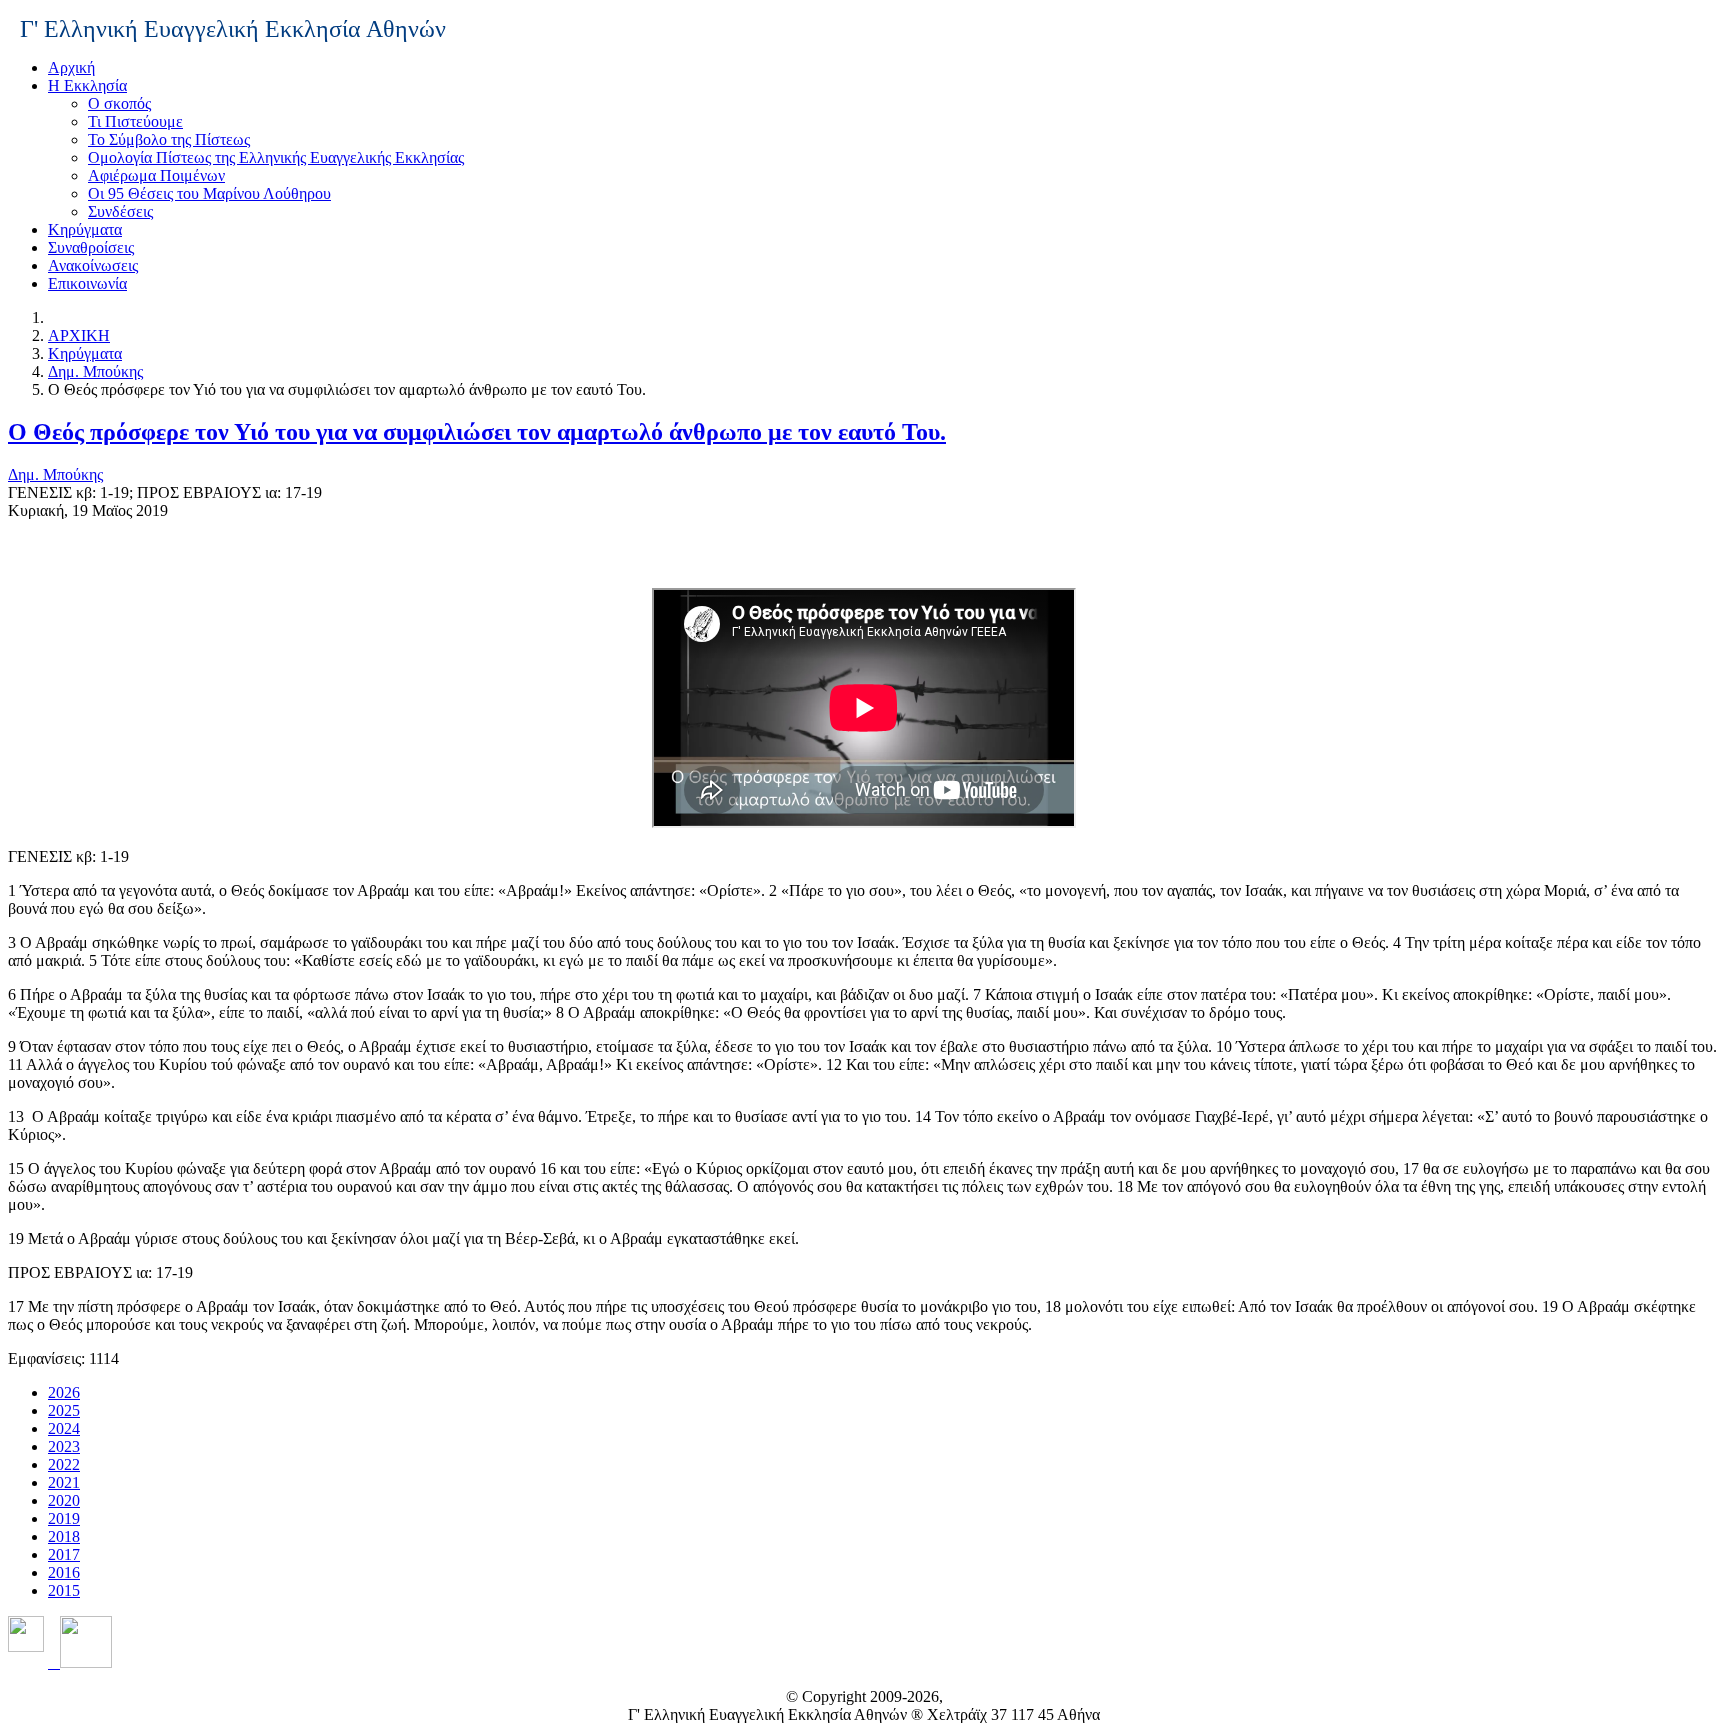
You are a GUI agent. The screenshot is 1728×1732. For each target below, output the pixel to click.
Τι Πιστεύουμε (135, 121)
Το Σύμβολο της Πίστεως (169, 139)
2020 (64, 1500)
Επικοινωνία (87, 283)
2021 (64, 1482)
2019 (64, 1518)
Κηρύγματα (85, 229)
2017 (64, 1554)
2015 (64, 1590)
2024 (64, 1428)
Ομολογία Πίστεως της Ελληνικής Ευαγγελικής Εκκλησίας (276, 157)
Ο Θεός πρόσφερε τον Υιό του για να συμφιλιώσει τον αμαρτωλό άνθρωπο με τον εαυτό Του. (477, 432)
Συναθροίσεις (91, 247)
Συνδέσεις (120, 211)
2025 (64, 1410)
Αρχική (71, 67)
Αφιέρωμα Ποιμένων (156, 175)
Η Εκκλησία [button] (87, 85)
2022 (64, 1464)
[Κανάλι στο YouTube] (80, 1662)
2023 (64, 1446)
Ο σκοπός (119, 103)
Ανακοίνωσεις (93, 265)
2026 (64, 1392)
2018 (64, 1536)
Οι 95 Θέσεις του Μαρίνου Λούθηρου (209, 193)
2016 (64, 1572)
